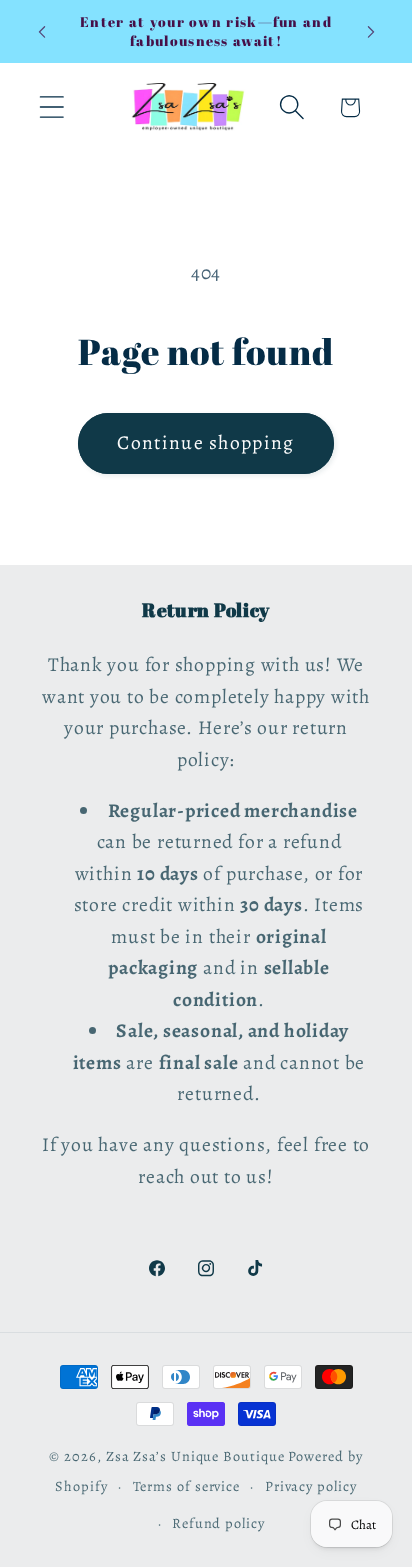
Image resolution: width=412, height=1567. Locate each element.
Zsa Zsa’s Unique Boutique (195, 1456)
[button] (51, 107)
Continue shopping (205, 442)
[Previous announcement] (42, 32)
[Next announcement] (371, 32)
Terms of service (187, 1486)
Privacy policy (311, 1486)
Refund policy (218, 1523)
